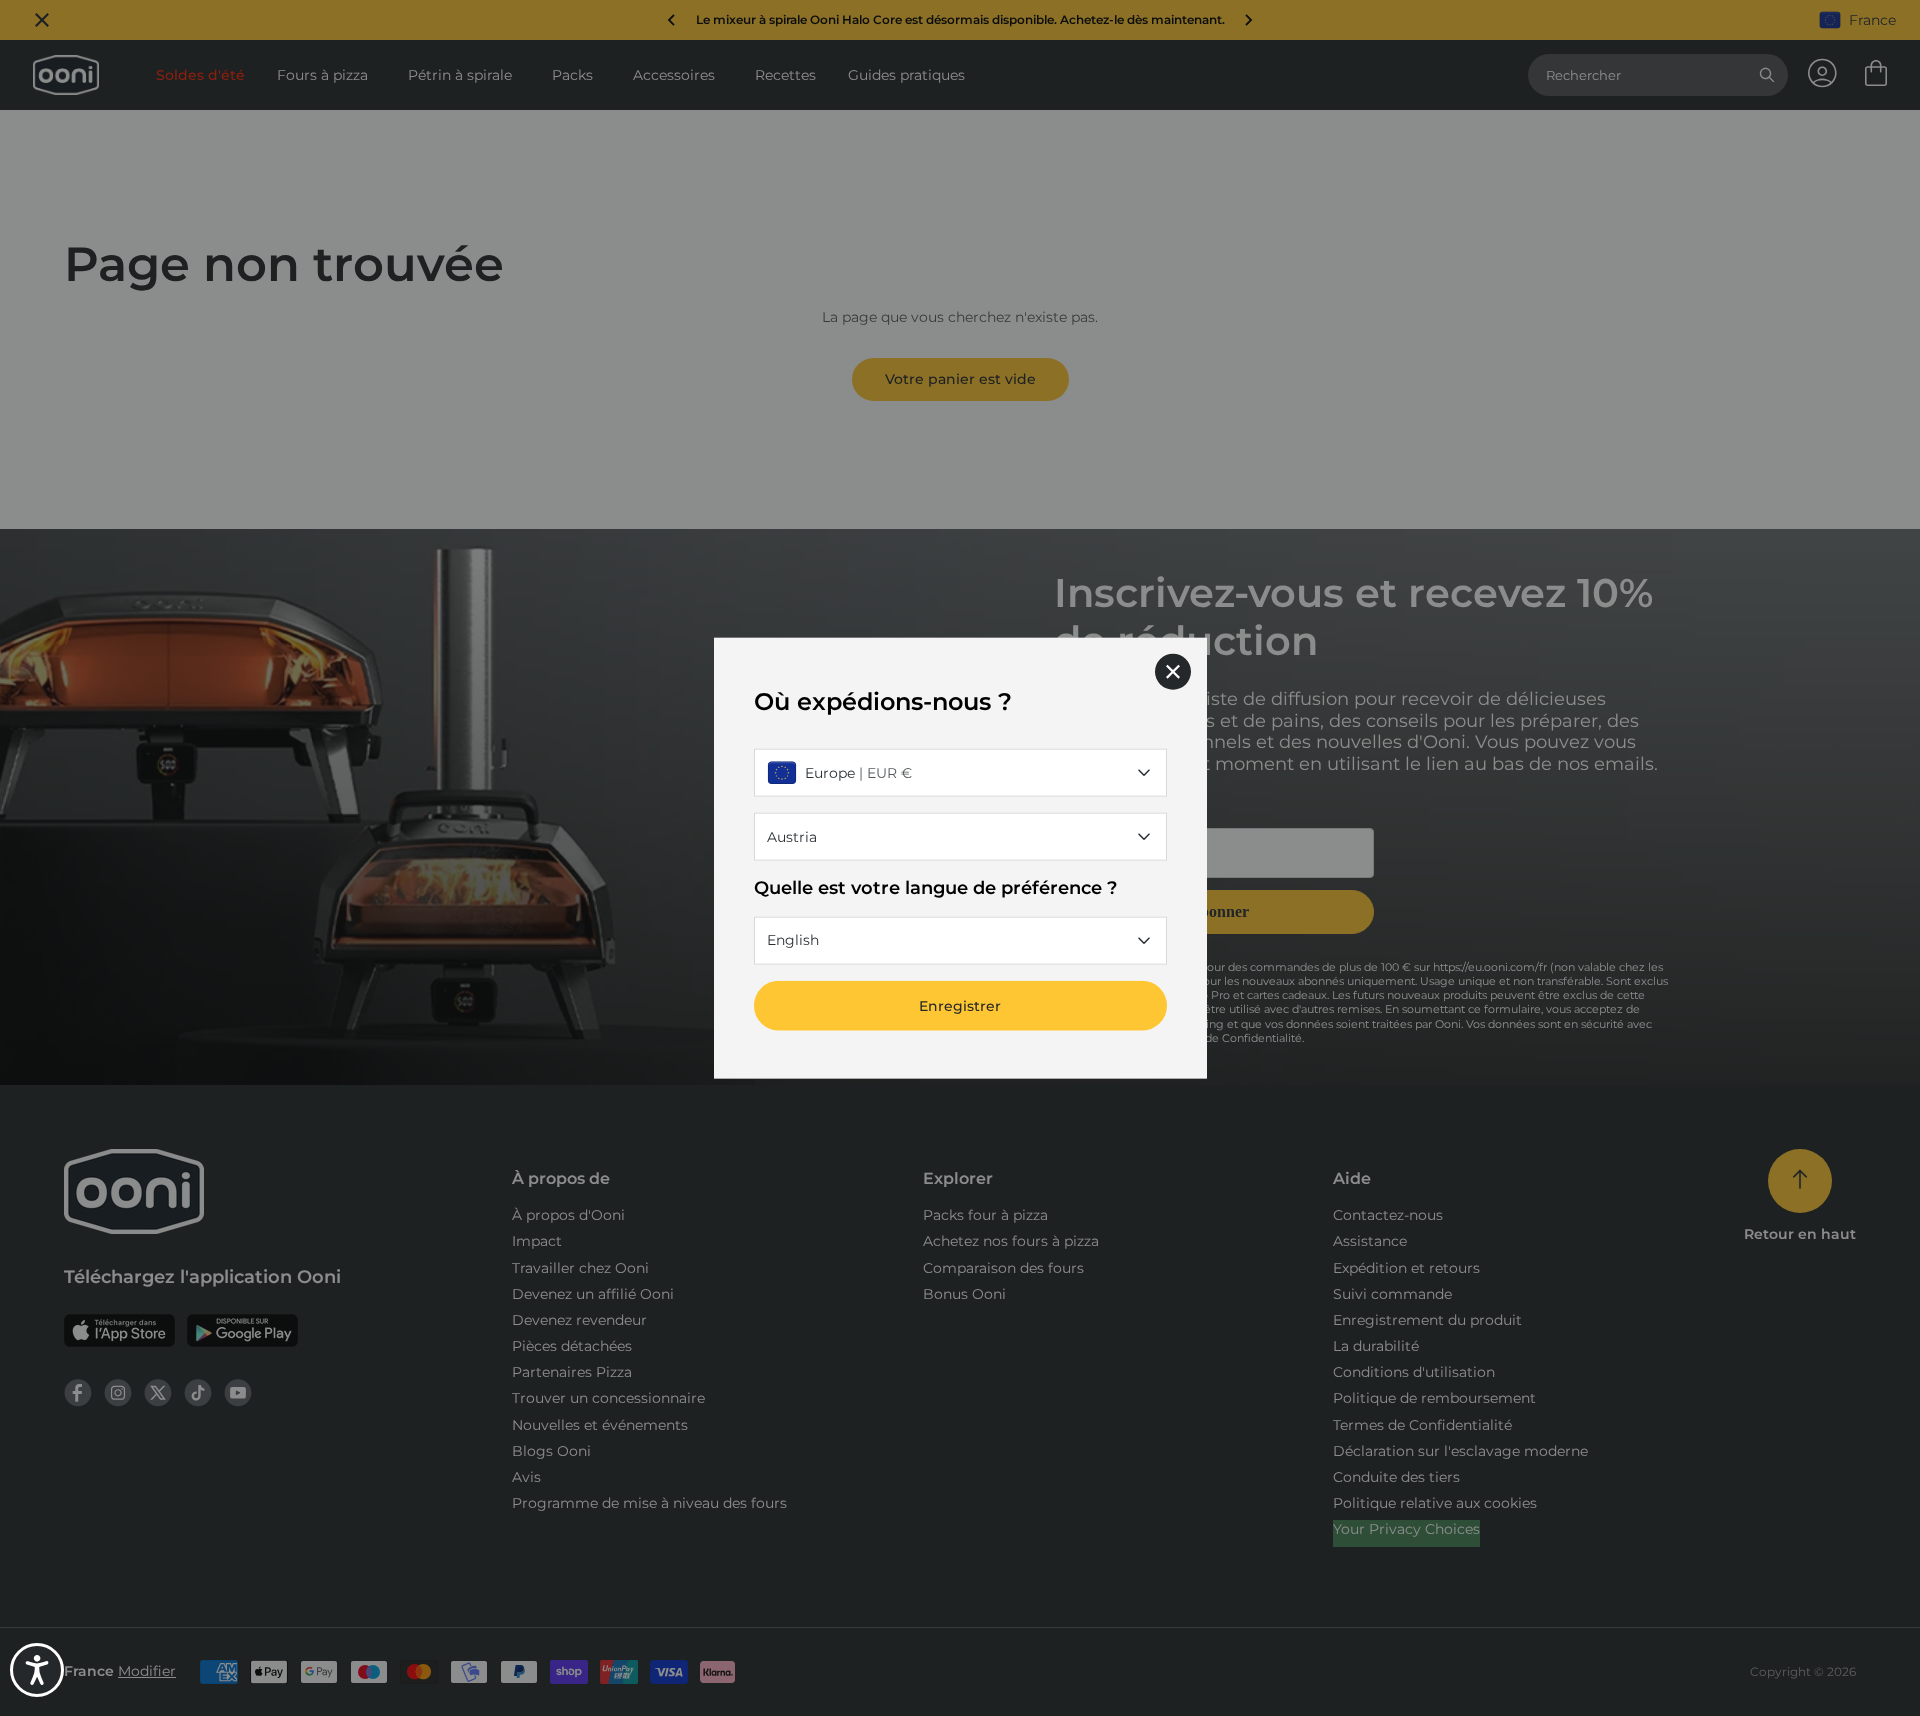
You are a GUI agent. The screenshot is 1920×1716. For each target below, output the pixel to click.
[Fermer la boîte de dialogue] (1173, 672)
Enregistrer (960, 1005)
